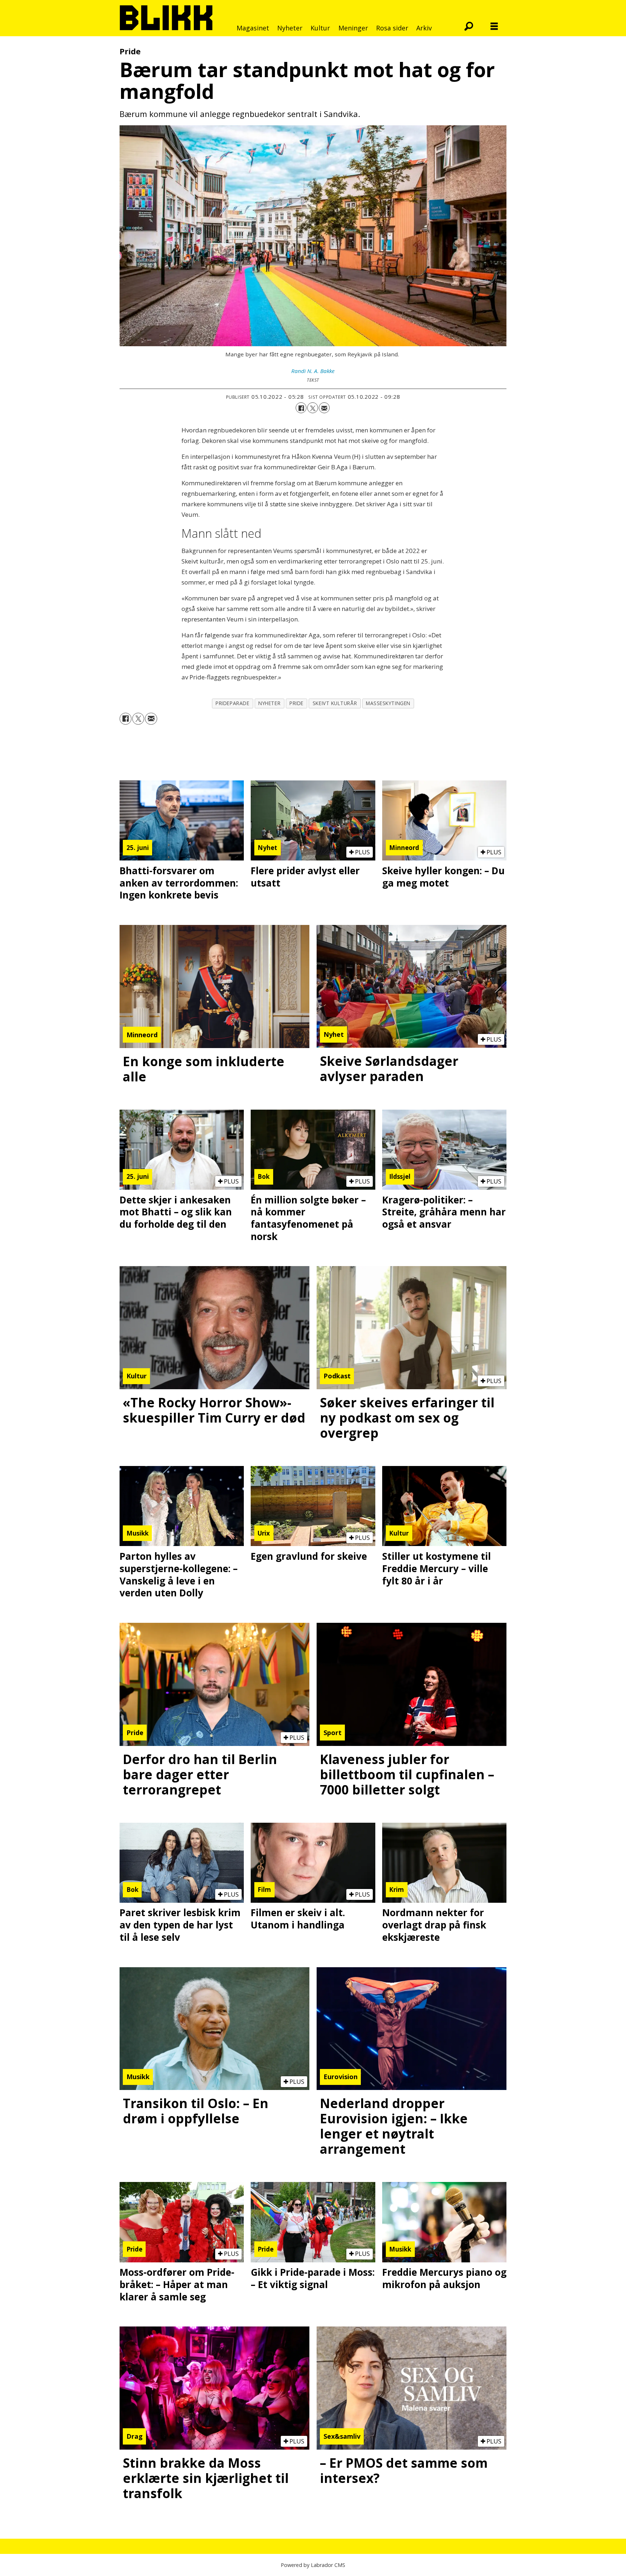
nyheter (269, 703)
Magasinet (253, 28)
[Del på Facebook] (301, 408)
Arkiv (424, 28)
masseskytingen (388, 703)
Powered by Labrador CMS (313, 2565)
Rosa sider (392, 28)
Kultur (320, 28)
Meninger (353, 28)
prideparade (232, 703)
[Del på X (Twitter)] (313, 408)
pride (297, 703)
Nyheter (290, 28)
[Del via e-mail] (324, 408)
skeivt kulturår (335, 703)
